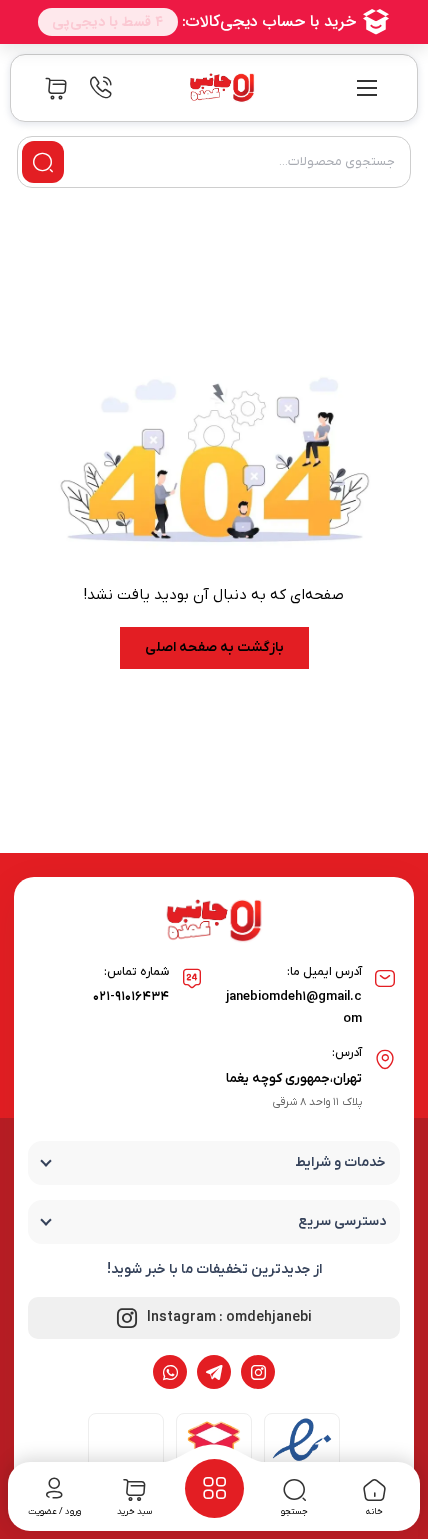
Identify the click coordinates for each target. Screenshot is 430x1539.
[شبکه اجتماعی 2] (214, 1372)
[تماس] (101, 88)
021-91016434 (131, 996)
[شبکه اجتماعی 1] (258, 1372)
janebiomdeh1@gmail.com (294, 1007)
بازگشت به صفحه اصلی (214, 647)
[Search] (43, 162)
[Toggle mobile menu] (367, 88)
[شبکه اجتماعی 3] (170, 1372)
